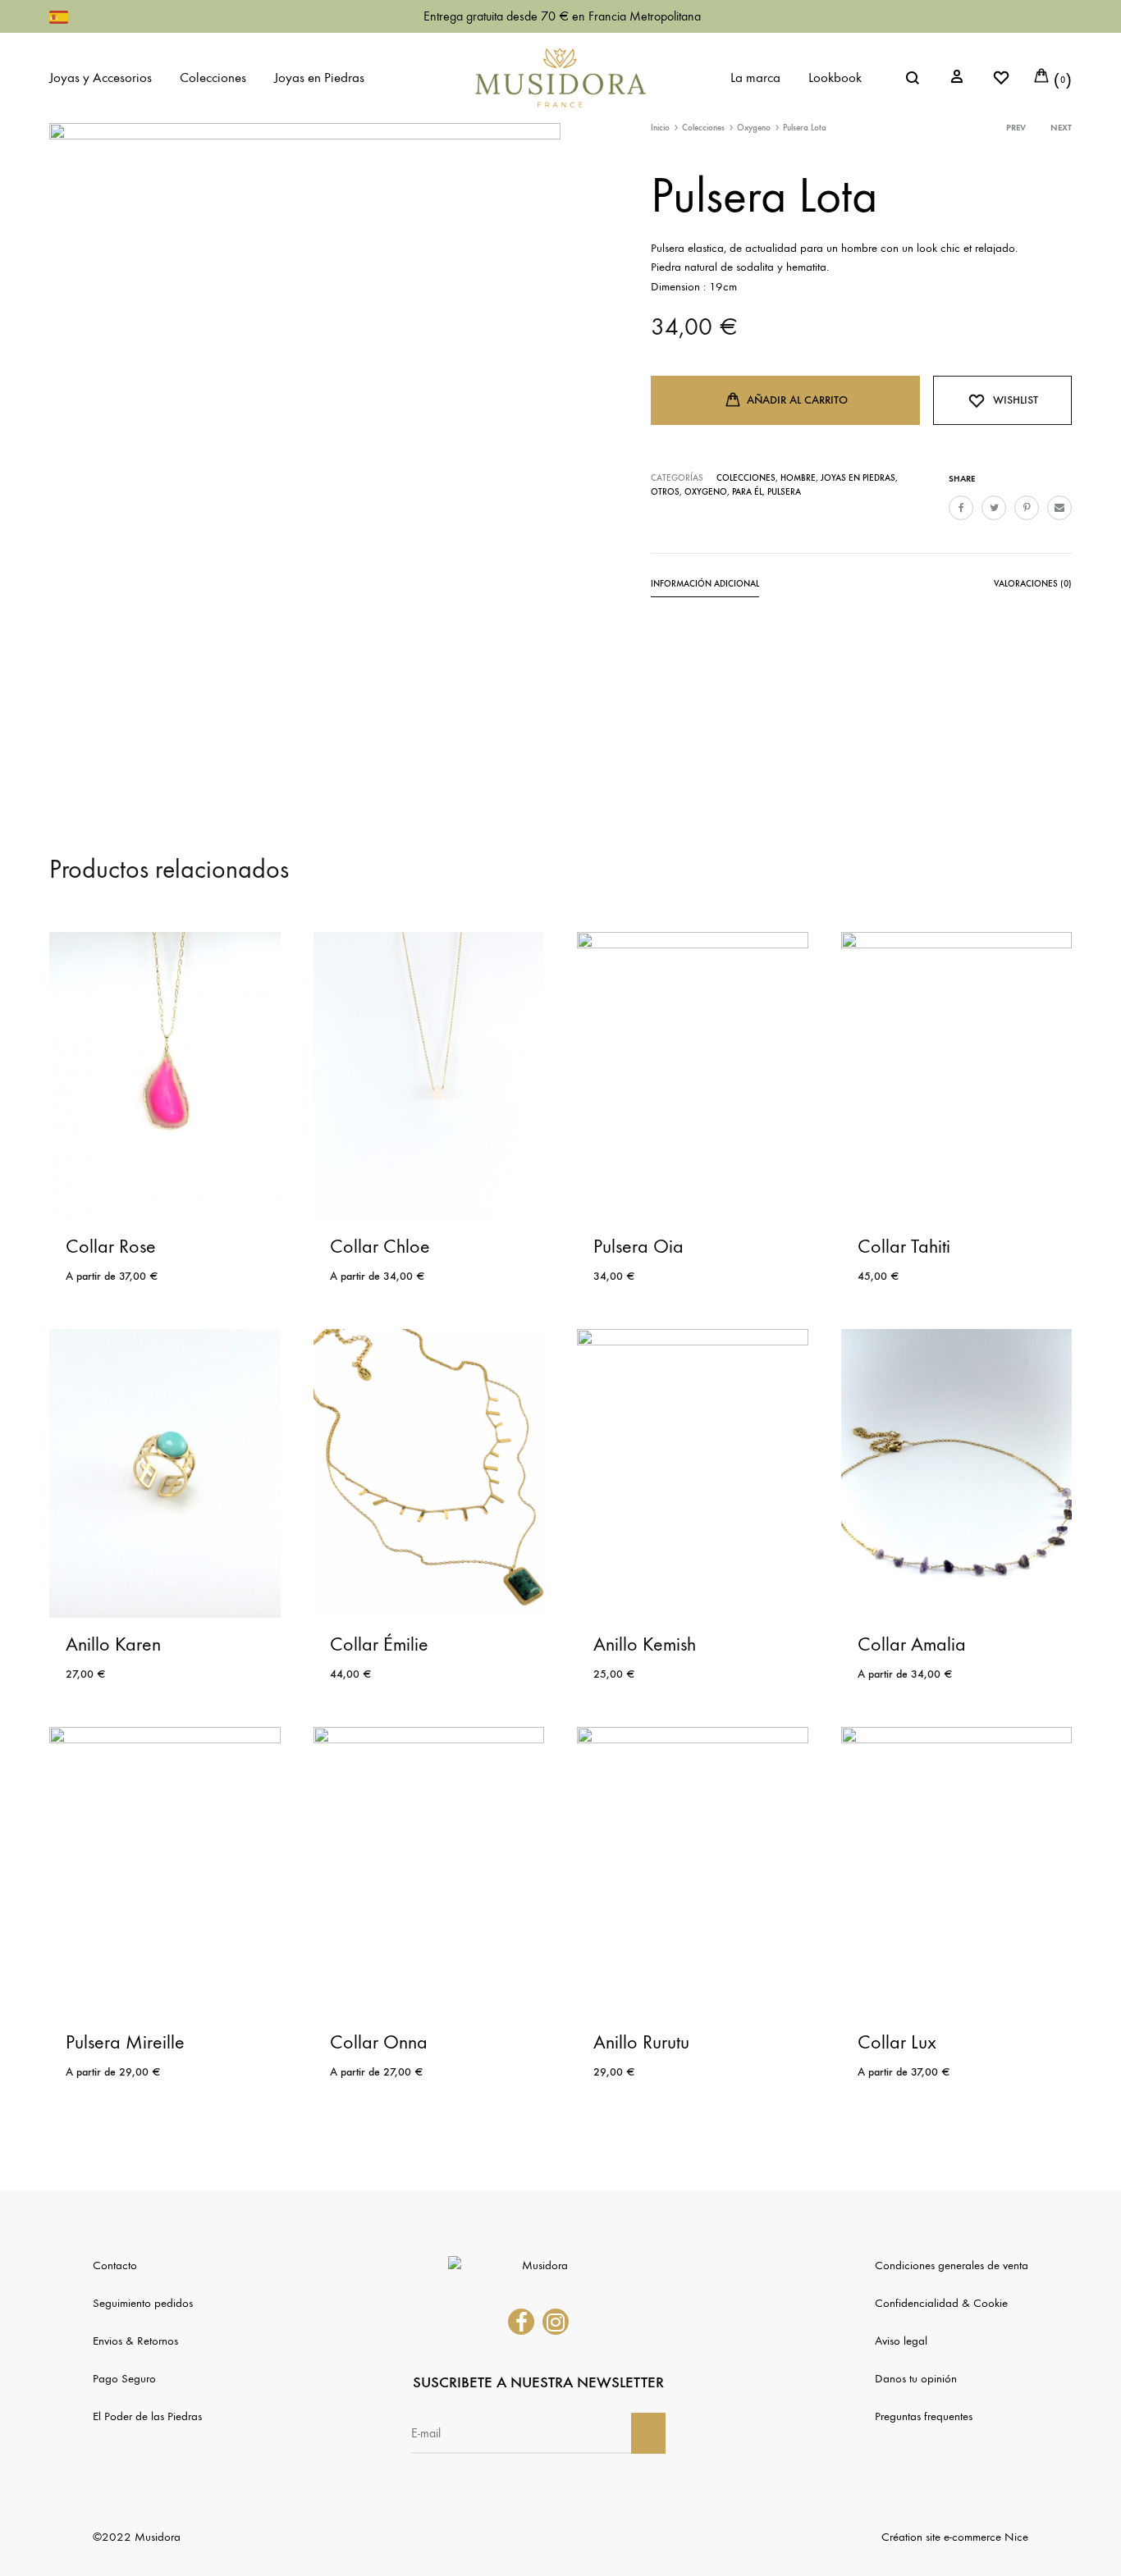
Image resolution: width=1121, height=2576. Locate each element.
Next (1061, 128)
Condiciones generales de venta (952, 2265)
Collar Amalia (912, 1644)
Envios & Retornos (135, 2341)
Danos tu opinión (916, 2378)
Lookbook (835, 78)
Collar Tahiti (904, 1246)
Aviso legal (901, 2341)
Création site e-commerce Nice (955, 2537)
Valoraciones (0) (1033, 584)
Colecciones (213, 78)
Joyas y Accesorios (101, 78)
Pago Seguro (124, 2378)
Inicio (660, 128)
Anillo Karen (113, 1644)
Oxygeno (754, 128)
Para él (747, 492)
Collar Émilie (379, 1644)
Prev (1016, 128)
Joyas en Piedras (319, 78)
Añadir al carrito (797, 400)
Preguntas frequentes (924, 2416)
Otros (665, 492)
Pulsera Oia (638, 1246)
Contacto (115, 2265)
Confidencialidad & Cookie (941, 2303)
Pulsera (784, 492)
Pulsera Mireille (125, 2042)
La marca (755, 78)
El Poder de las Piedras (147, 2416)
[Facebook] (521, 2322)
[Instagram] (556, 2322)
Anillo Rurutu (641, 2042)
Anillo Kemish (645, 1644)
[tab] (705, 587)
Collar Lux (897, 2042)
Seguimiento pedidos (143, 2303)
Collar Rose (111, 1246)
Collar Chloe (380, 1246)
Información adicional (705, 584)
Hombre (798, 478)
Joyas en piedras (858, 478)
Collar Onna (379, 2042)
